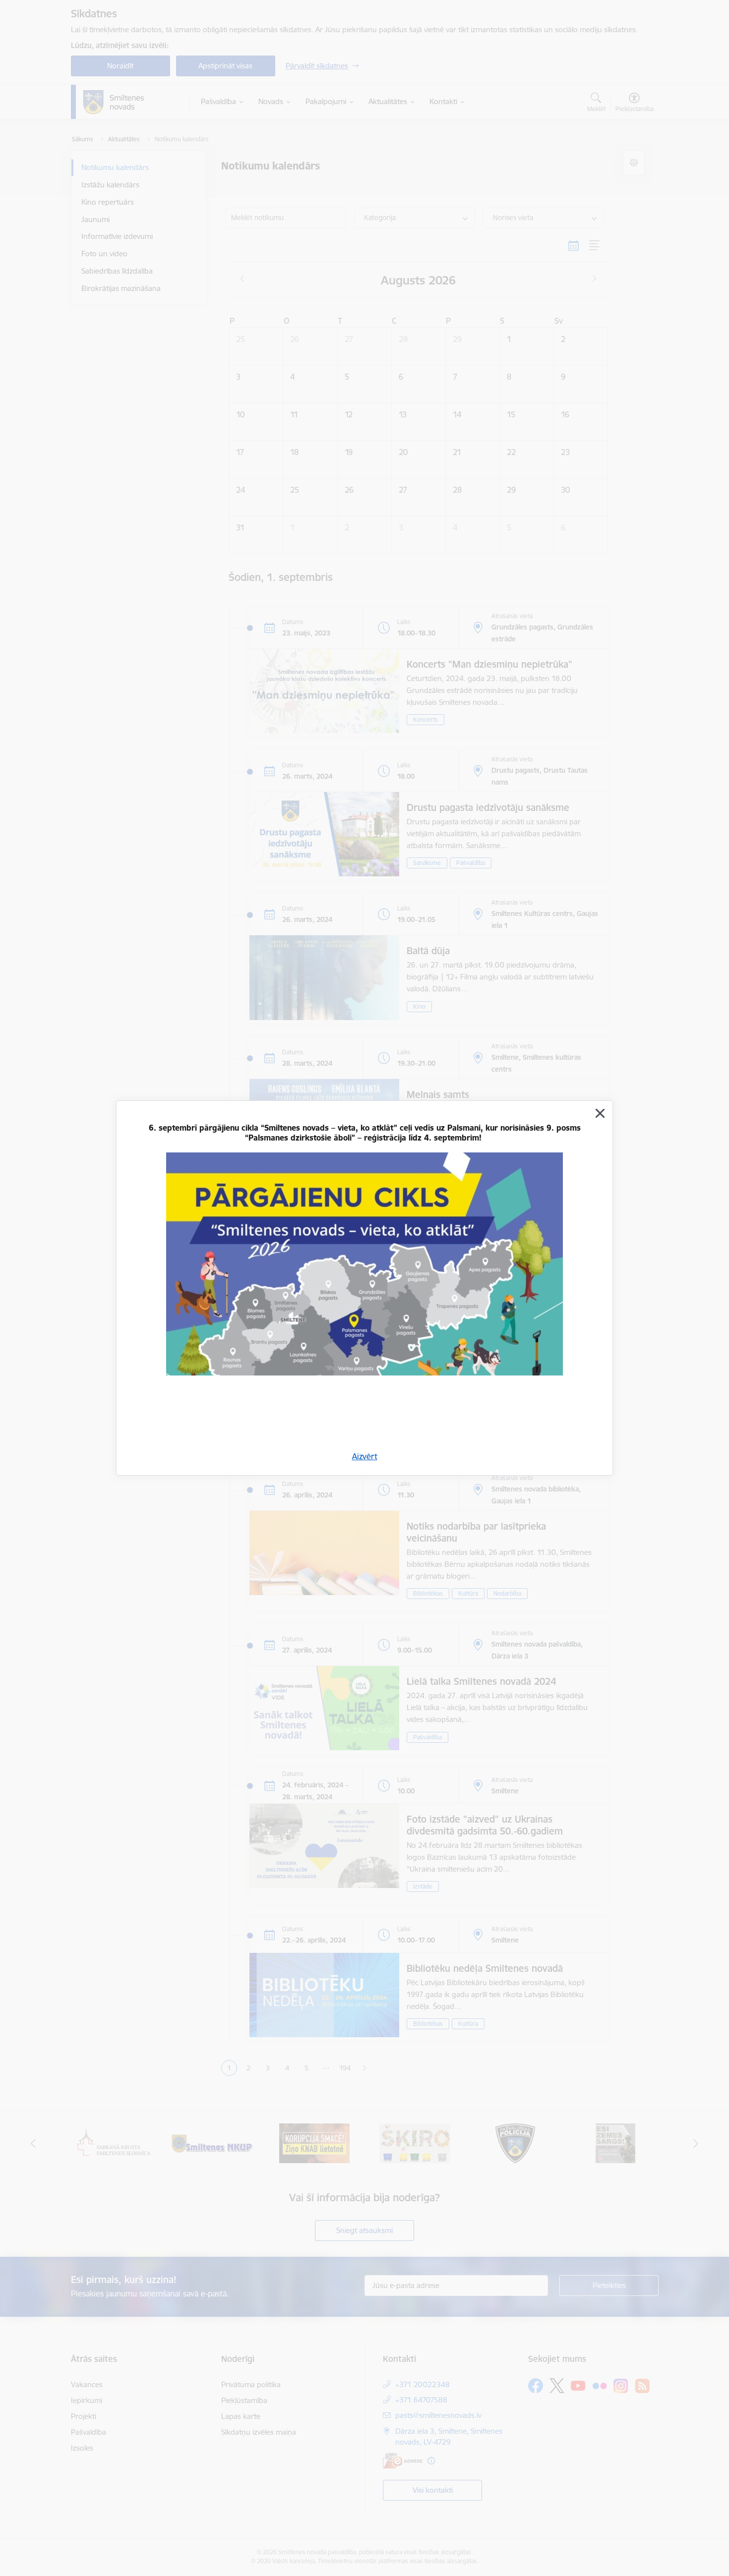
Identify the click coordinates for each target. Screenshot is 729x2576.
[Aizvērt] (600, 1113)
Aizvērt (365, 1456)
